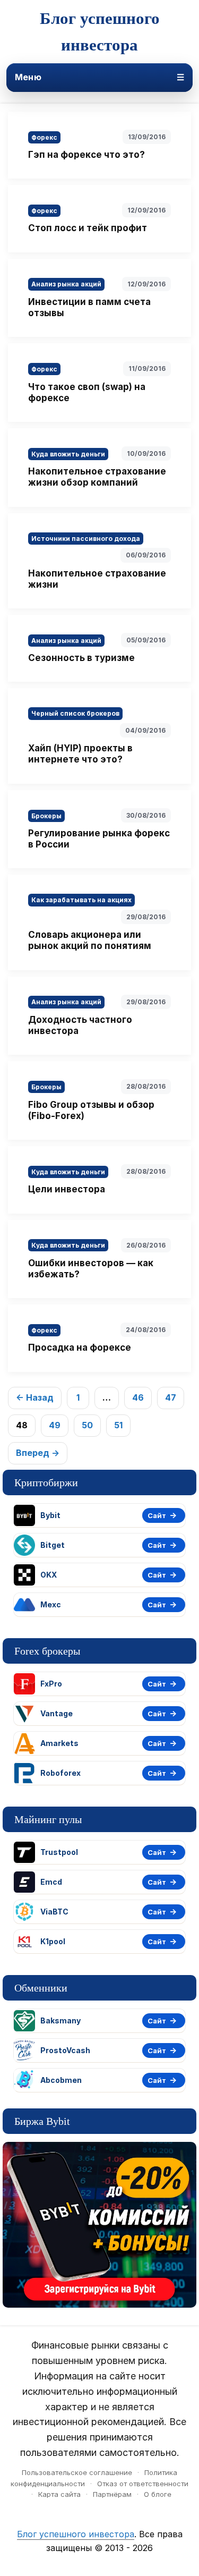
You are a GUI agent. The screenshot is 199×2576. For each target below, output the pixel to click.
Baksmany (60, 2020)
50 (87, 1425)
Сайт (157, 1515)
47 (171, 1397)
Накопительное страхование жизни (97, 579)
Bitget (53, 1545)
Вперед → (38, 1453)
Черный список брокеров (75, 713)
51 (118, 1425)
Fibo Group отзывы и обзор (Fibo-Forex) (91, 1110)
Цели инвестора (67, 1189)
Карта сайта (59, 2494)
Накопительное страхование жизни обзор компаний (97, 477)
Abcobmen (61, 2080)
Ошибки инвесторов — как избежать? (91, 1269)
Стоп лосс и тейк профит (88, 228)
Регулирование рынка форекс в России (99, 839)
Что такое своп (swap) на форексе (87, 392)
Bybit (50, 1515)
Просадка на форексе (80, 1348)
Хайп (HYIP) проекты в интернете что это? (80, 754)
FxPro (51, 1684)
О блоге (158, 2494)
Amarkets (59, 1743)
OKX (49, 1575)
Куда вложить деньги (68, 454)
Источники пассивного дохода (86, 539)
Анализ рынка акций (66, 284)
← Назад (35, 1397)
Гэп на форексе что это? (86, 155)
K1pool (53, 1941)
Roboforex (60, 1773)
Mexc (51, 1604)
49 (55, 1425)
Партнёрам (112, 2494)
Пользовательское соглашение (77, 2472)
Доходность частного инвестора (80, 1025)
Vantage (57, 1713)
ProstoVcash (65, 2050)
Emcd (51, 1882)
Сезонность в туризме (81, 658)
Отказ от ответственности (143, 2484)
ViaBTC (54, 1912)
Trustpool (59, 1852)
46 (138, 1397)
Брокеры (46, 816)
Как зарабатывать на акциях (81, 900)
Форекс (44, 137)
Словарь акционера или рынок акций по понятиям (90, 940)
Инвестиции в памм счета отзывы (89, 307)
